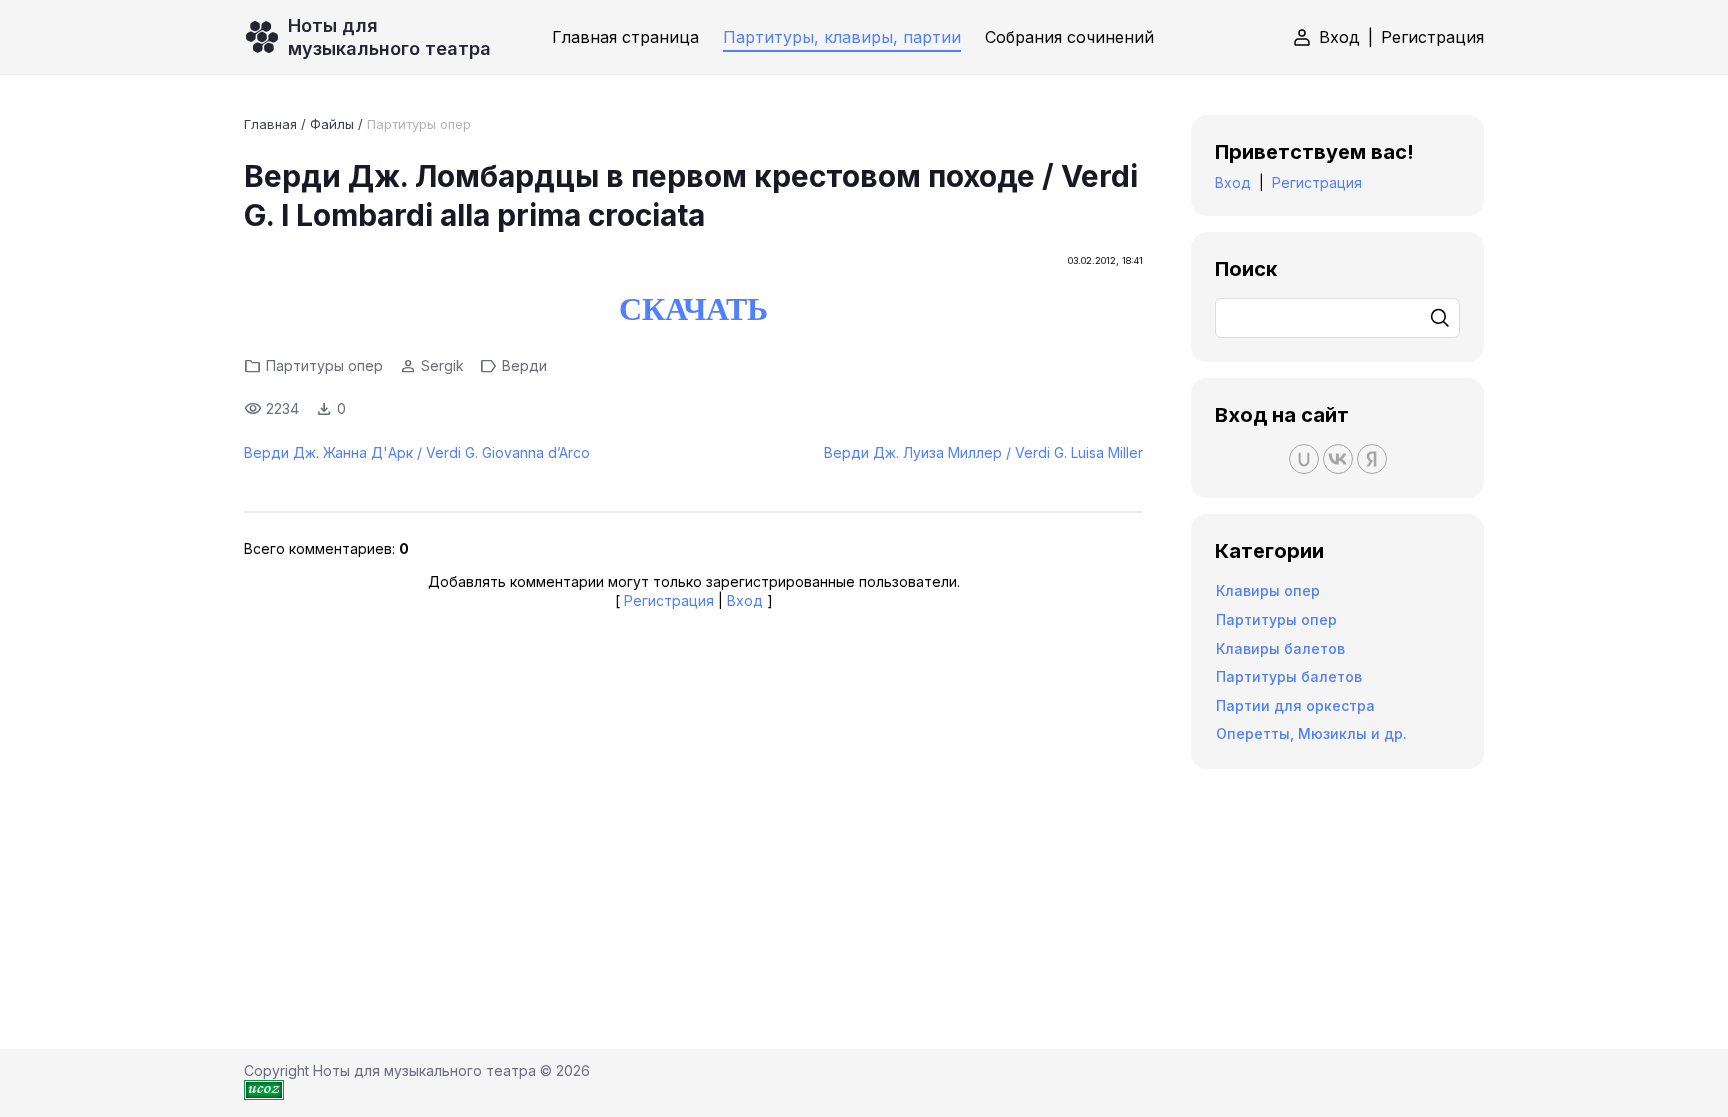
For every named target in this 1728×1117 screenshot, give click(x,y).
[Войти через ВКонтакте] (1338, 459)
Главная (270, 124)
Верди (524, 365)
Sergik (442, 365)
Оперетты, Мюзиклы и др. (1311, 733)
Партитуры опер (419, 124)
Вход (1339, 37)
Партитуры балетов (1289, 676)
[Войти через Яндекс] (1372, 459)
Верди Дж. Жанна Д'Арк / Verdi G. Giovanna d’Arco (417, 452)
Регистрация (1432, 37)
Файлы (332, 124)
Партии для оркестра (1295, 705)
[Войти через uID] (1304, 459)
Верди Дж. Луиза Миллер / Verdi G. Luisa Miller (983, 452)
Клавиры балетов (1280, 648)
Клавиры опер (1268, 590)
